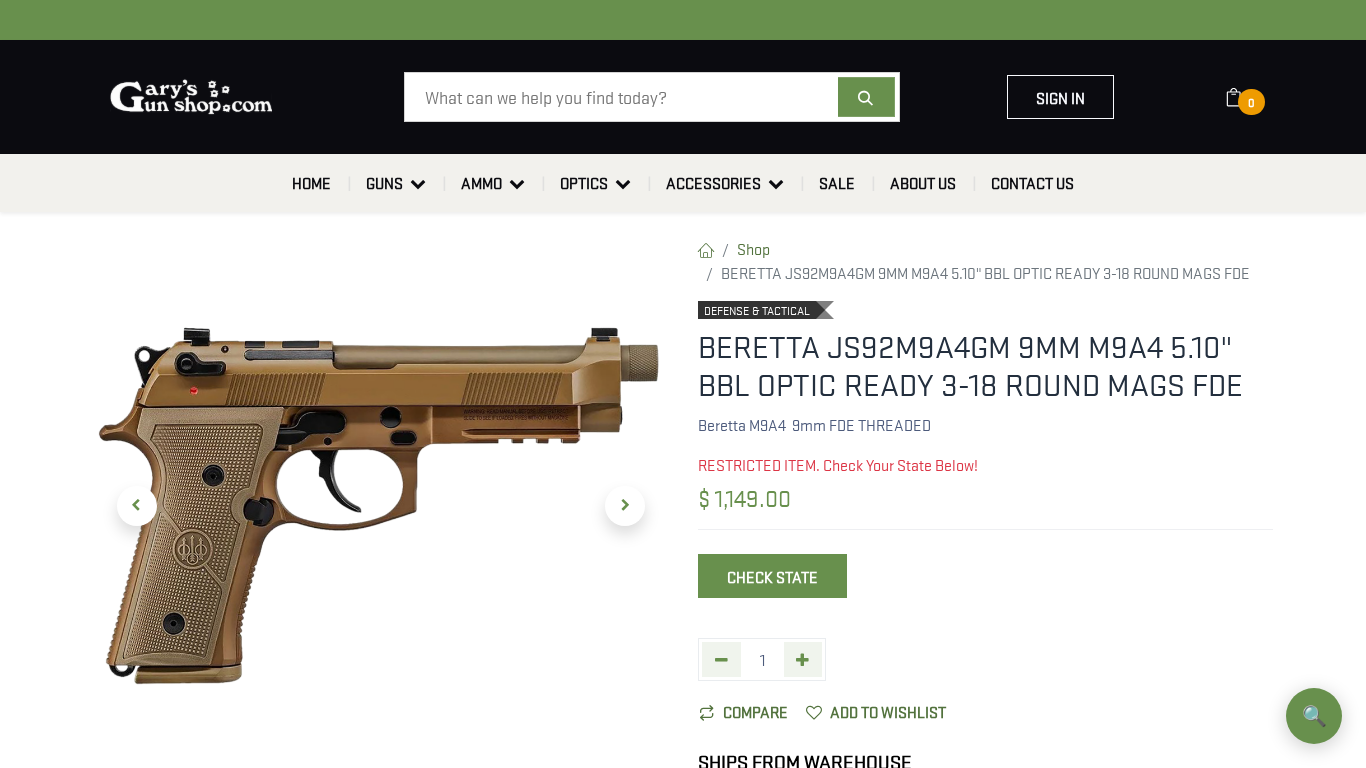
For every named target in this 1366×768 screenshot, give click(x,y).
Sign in (1060, 97)
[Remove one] (721, 659)
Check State (772, 576)
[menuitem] (311, 183)
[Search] (866, 97)
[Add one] (803, 659)
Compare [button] (755, 711)
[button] (137, 506)
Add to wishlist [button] (888, 711)
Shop (753, 248)
